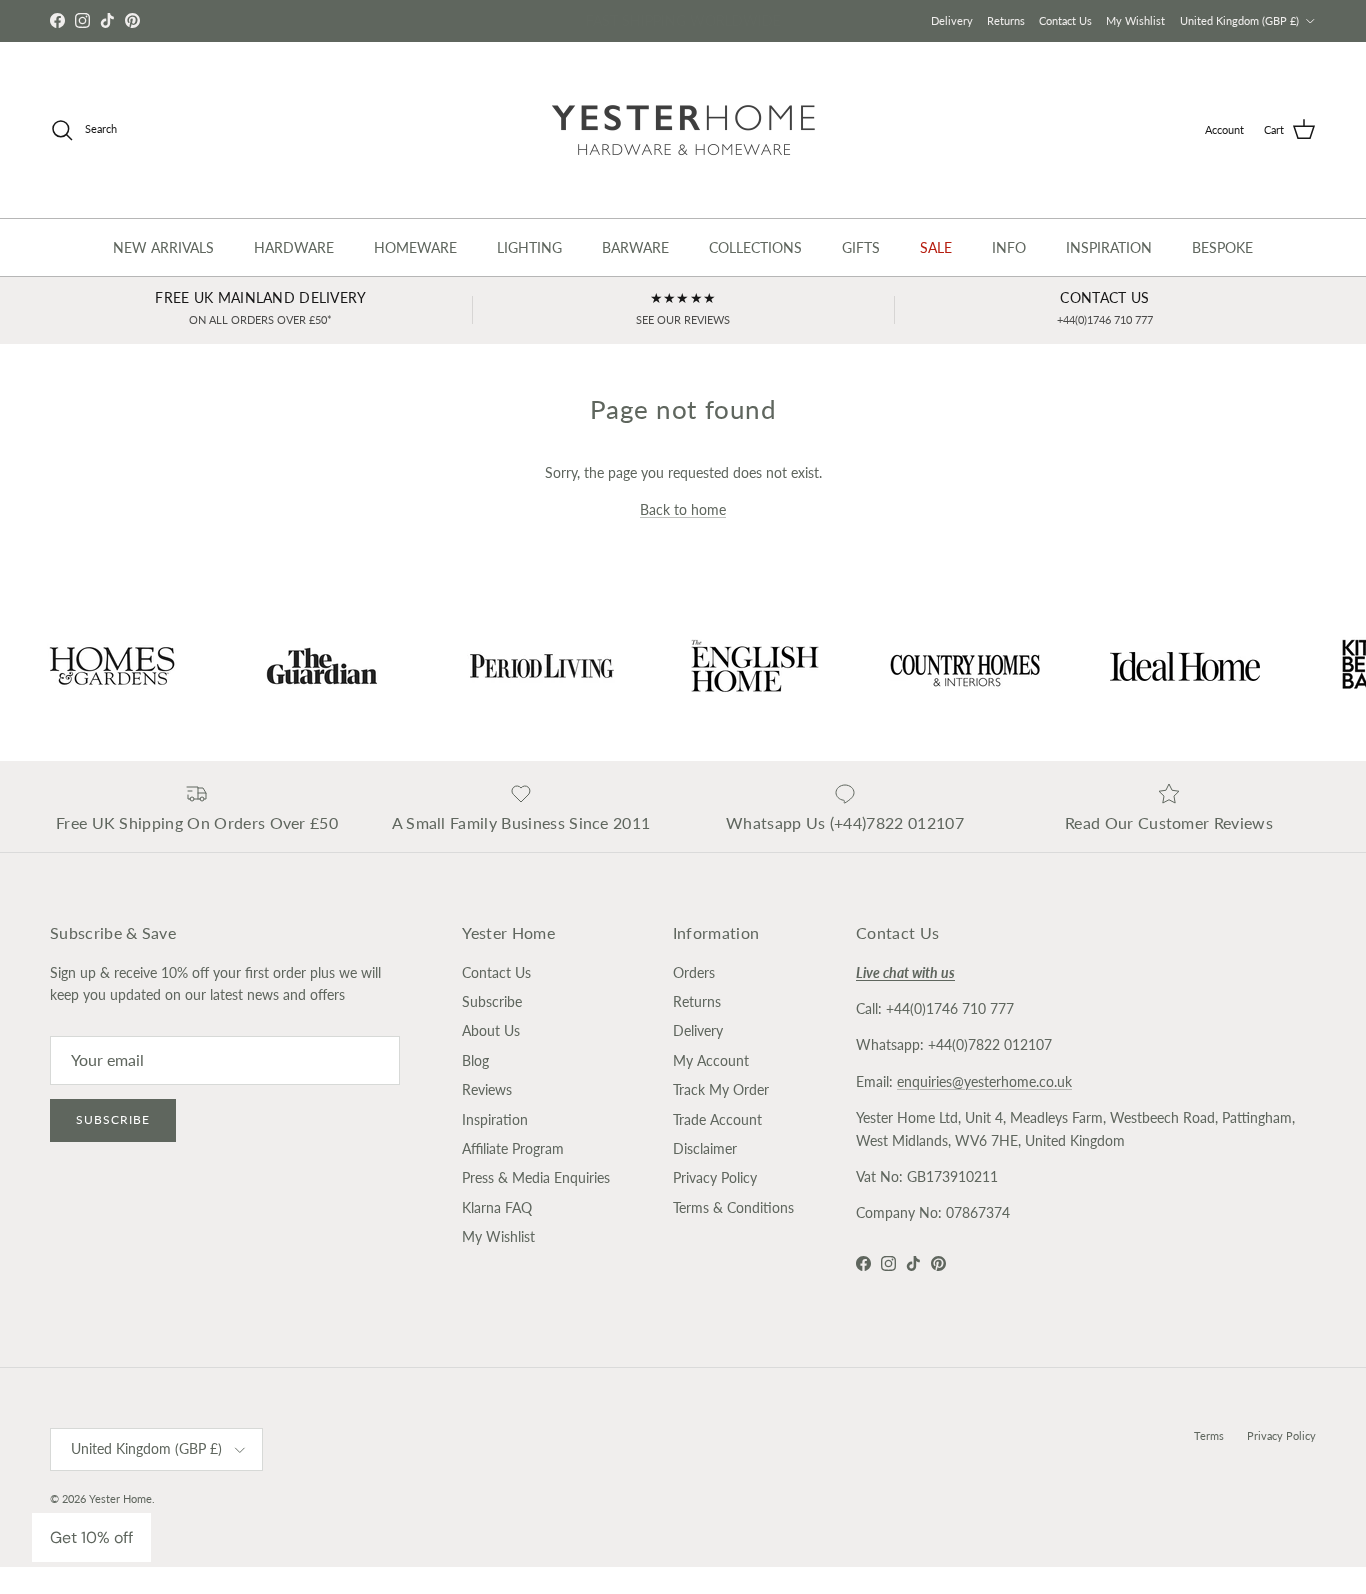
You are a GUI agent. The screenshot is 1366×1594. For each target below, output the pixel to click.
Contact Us (1065, 20)
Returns (1006, 20)
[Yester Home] (683, 130)
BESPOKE (1222, 247)
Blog (475, 1060)
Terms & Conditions (733, 1207)
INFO (1009, 247)
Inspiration (495, 1119)
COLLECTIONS (755, 247)
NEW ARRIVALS (163, 247)
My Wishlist (1135, 20)
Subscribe (113, 1119)
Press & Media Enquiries (536, 1177)
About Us (491, 1030)
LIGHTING (529, 247)
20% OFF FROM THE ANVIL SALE (683, 23)
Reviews (487, 1089)
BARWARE (635, 247)
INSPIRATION (1109, 247)
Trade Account (717, 1119)
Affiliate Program (513, 1148)
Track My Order (721, 1089)
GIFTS (861, 247)
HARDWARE (294, 247)
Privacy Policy (715, 1177)
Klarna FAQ (497, 1207)
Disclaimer (705, 1148)
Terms (1209, 1435)
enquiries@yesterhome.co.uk (984, 1081)
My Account (711, 1060)
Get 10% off (91, 1537)
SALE (936, 247)
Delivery (952, 20)
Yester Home (120, 1498)
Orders (694, 972)
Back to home (683, 509)
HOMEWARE (415, 247)
